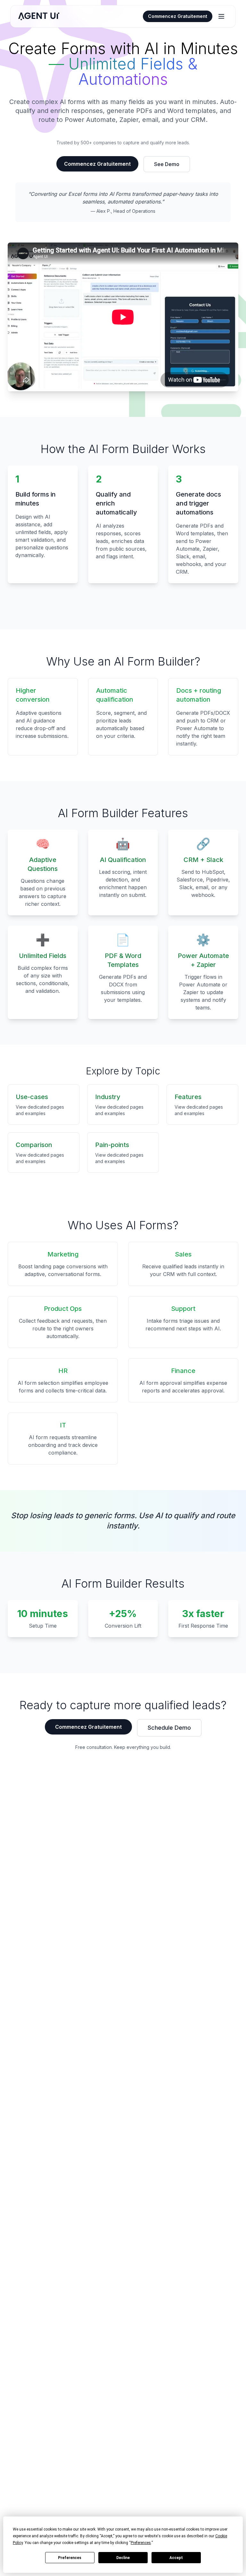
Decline (123, 2558)
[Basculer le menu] (221, 16)
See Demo (167, 164)
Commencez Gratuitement (178, 16)
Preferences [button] (141, 2543)
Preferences (70, 2558)
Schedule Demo (169, 1728)
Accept (176, 2558)
